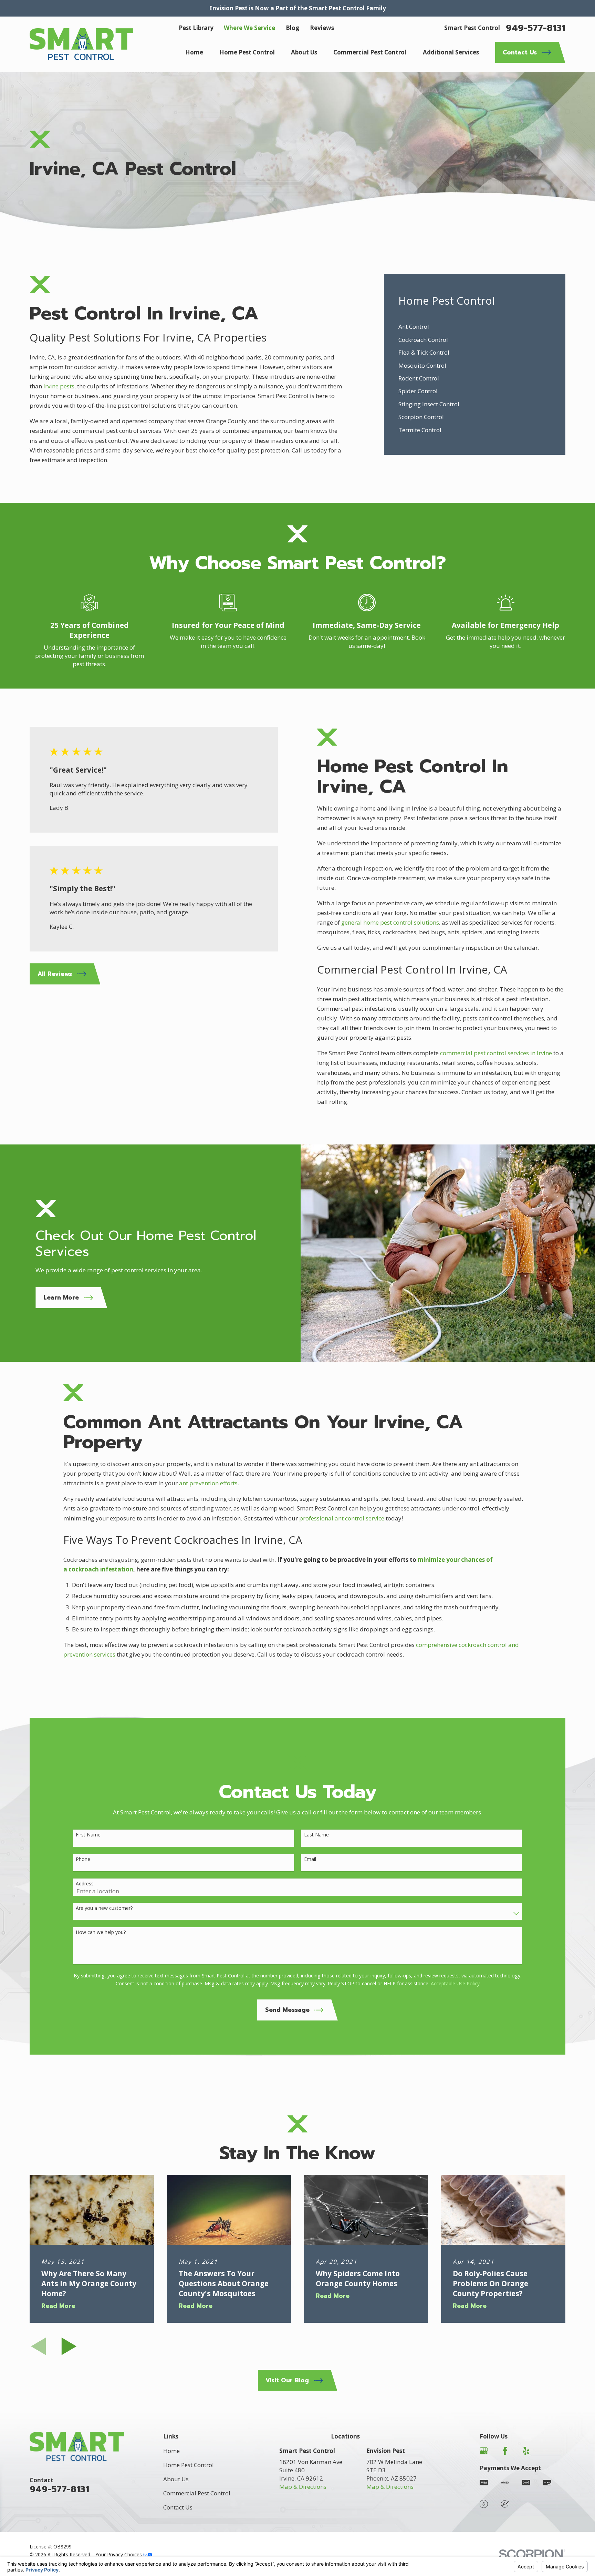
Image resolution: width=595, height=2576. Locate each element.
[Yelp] (526, 2451)
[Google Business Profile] (484, 2451)
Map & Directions (303, 2487)
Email (310, 1859)
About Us (176, 2479)
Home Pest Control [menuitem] (247, 52)
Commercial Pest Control (197, 2493)
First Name (88, 1835)
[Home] (81, 44)
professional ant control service (342, 1518)
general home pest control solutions (390, 922)
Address (85, 1884)
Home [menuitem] (194, 52)
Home (171, 2451)
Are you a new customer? (104, 1908)
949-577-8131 (536, 28)
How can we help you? (101, 1932)
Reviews (322, 28)
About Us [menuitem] (304, 52)
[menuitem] (474, 327)
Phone (83, 1859)
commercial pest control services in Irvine (496, 1053)
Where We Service (249, 28)
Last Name (316, 1835)
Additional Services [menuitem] (451, 52)
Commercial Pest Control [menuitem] (370, 52)
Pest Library (196, 28)
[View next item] (69, 2346)
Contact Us (178, 2507)
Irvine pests (59, 386)
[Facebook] (505, 2451)
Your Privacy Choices (119, 2554)
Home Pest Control (189, 2465)
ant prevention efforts (208, 1483)
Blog (293, 28)
